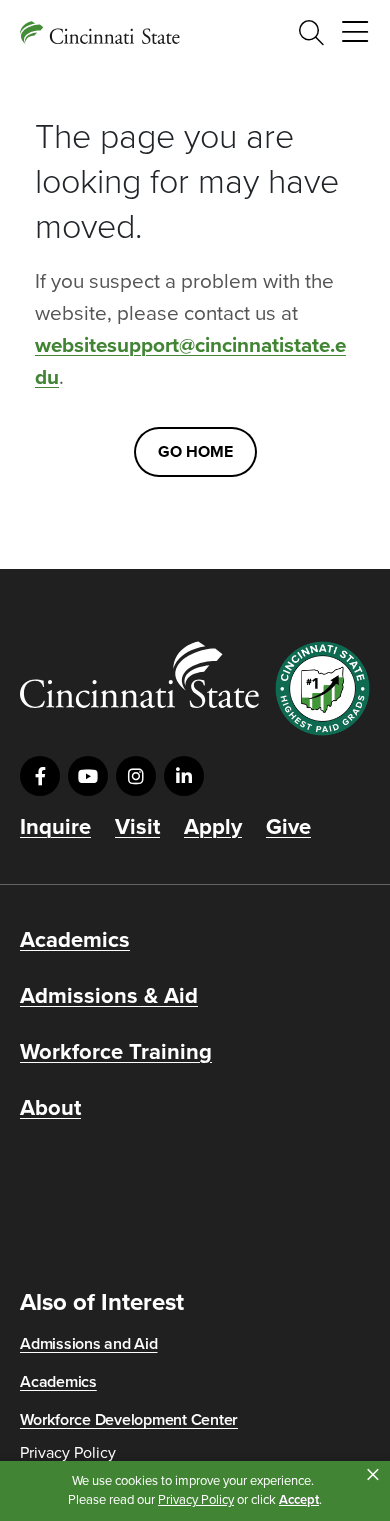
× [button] (373, 1475)
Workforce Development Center (129, 1420)
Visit (137, 827)
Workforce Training (116, 1052)
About (50, 1108)
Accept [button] (299, 1500)
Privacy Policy (68, 1453)
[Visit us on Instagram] (136, 776)
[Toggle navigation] (355, 33)
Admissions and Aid (89, 1344)
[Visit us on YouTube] (88, 776)
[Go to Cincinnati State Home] (139, 674)
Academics (75, 940)
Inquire (55, 827)
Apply (213, 827)
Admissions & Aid (109, 996)
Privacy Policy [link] (196, 1500)
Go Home (195, 452)
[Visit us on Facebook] (40, 776)
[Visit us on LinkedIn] (184, 776)
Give (288, 827)
